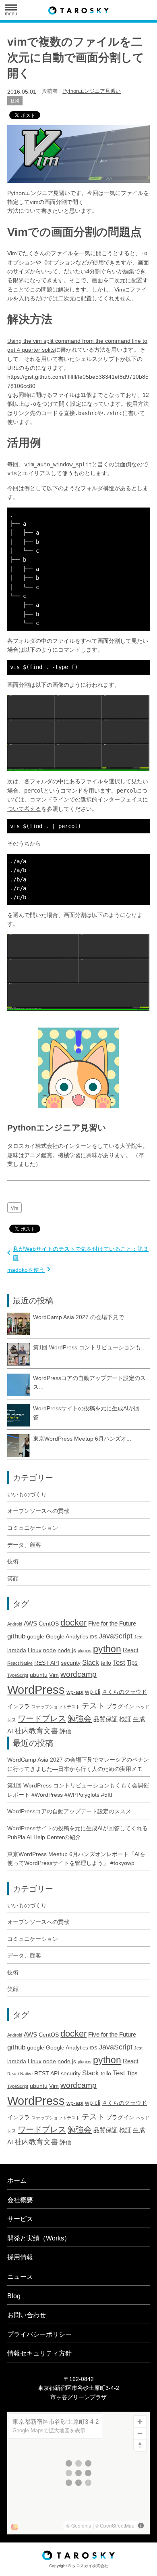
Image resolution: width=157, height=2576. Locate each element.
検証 (125, 1719)
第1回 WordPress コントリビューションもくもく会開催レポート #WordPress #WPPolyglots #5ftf (78, 1790)
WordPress (36, 1690)
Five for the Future (112, 1623)
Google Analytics (67, 1637)
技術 (15, 101)
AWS (30, 1623)
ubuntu (39, 1675)
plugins (85, 1651)
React (131, 1650)
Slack (91, 1662)
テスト (93, 1705)
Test (119, 1662)
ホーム (17, 2181)
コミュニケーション (33, 1528)
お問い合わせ (27, 2315)
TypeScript (18, 1675)
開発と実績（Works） (39, 2238)
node (50, 1650)
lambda (17, 1650)
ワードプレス (42, 1718)
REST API (47, 1663)
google (36, 1637)
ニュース (20, 2277)
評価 (66, 1731)
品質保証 (105, 1719)
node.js (67, 1650)
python (107, 1649)
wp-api (75, 1692)
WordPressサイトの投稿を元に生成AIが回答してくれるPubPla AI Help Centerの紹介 (77, 1833)
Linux (35, 1650)
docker (73, 1623)
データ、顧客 (24, 1545)
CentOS (49, 1624)
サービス (20, 2219)
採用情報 (20, 2257)
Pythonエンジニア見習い (92, 91)
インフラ (19, 1706)
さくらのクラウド (124, 1692)
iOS (93, 1637)
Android (15, 1624)
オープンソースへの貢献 (38, 1511)
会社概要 (20, 2200)
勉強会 (80, 1718)
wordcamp (78, 1674)
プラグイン (120, 1706)
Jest (138, 1637)
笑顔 (13, 1578)
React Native (20, 1663)
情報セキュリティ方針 (39, 2353)
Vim (14, 1208)
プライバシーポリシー (39, 2334)
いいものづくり (27, 1494)
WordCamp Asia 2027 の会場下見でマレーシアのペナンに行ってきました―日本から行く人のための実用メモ (78, 1764)
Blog (14, 2296)
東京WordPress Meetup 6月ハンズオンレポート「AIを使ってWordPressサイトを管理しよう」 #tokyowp (76, 1859)
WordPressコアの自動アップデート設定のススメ (69, 1811)
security (71, 1663)
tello (106, 1663)
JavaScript (116, 1636)
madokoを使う (26, 1270)
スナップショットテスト (56, 1707)
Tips (132, 1662)
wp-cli (93, 1692)
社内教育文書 (36, 1731)
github (16, 1636)
